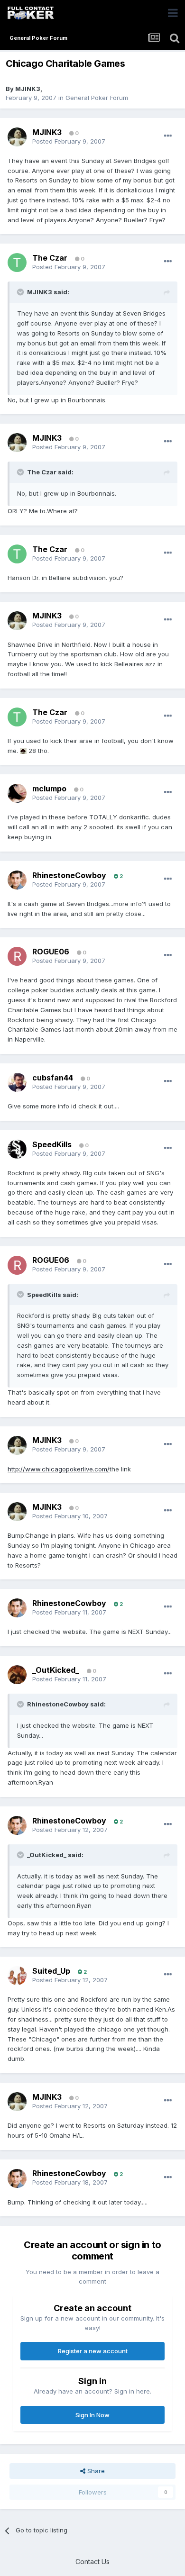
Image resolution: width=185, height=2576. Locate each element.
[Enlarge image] (23, 751)
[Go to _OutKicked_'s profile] (17, 1675)
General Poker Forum (97, 98)
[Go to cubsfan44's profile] (17, 1082)
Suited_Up (51, 1971)
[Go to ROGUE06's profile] (17, 956)
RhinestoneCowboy (69, 875)
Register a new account (93, 2351)
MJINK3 (28, 89)
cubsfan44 (53, 1078)
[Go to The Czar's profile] (17, 263)
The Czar (50, 258)
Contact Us (92, 2562)
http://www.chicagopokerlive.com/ (59, 1469)
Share (95, 2471)
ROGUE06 (51, 952)
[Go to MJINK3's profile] (17, 137)
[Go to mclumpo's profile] (17, 793)
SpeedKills (52, 1144)
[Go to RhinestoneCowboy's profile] (17, 880)
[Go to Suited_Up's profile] (17, 1976)
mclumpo (49, 789)
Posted (69, 141)
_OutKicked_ (56, 1670)
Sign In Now (92, 2415)
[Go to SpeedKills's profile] (17, 1149)
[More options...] (168, 136)
